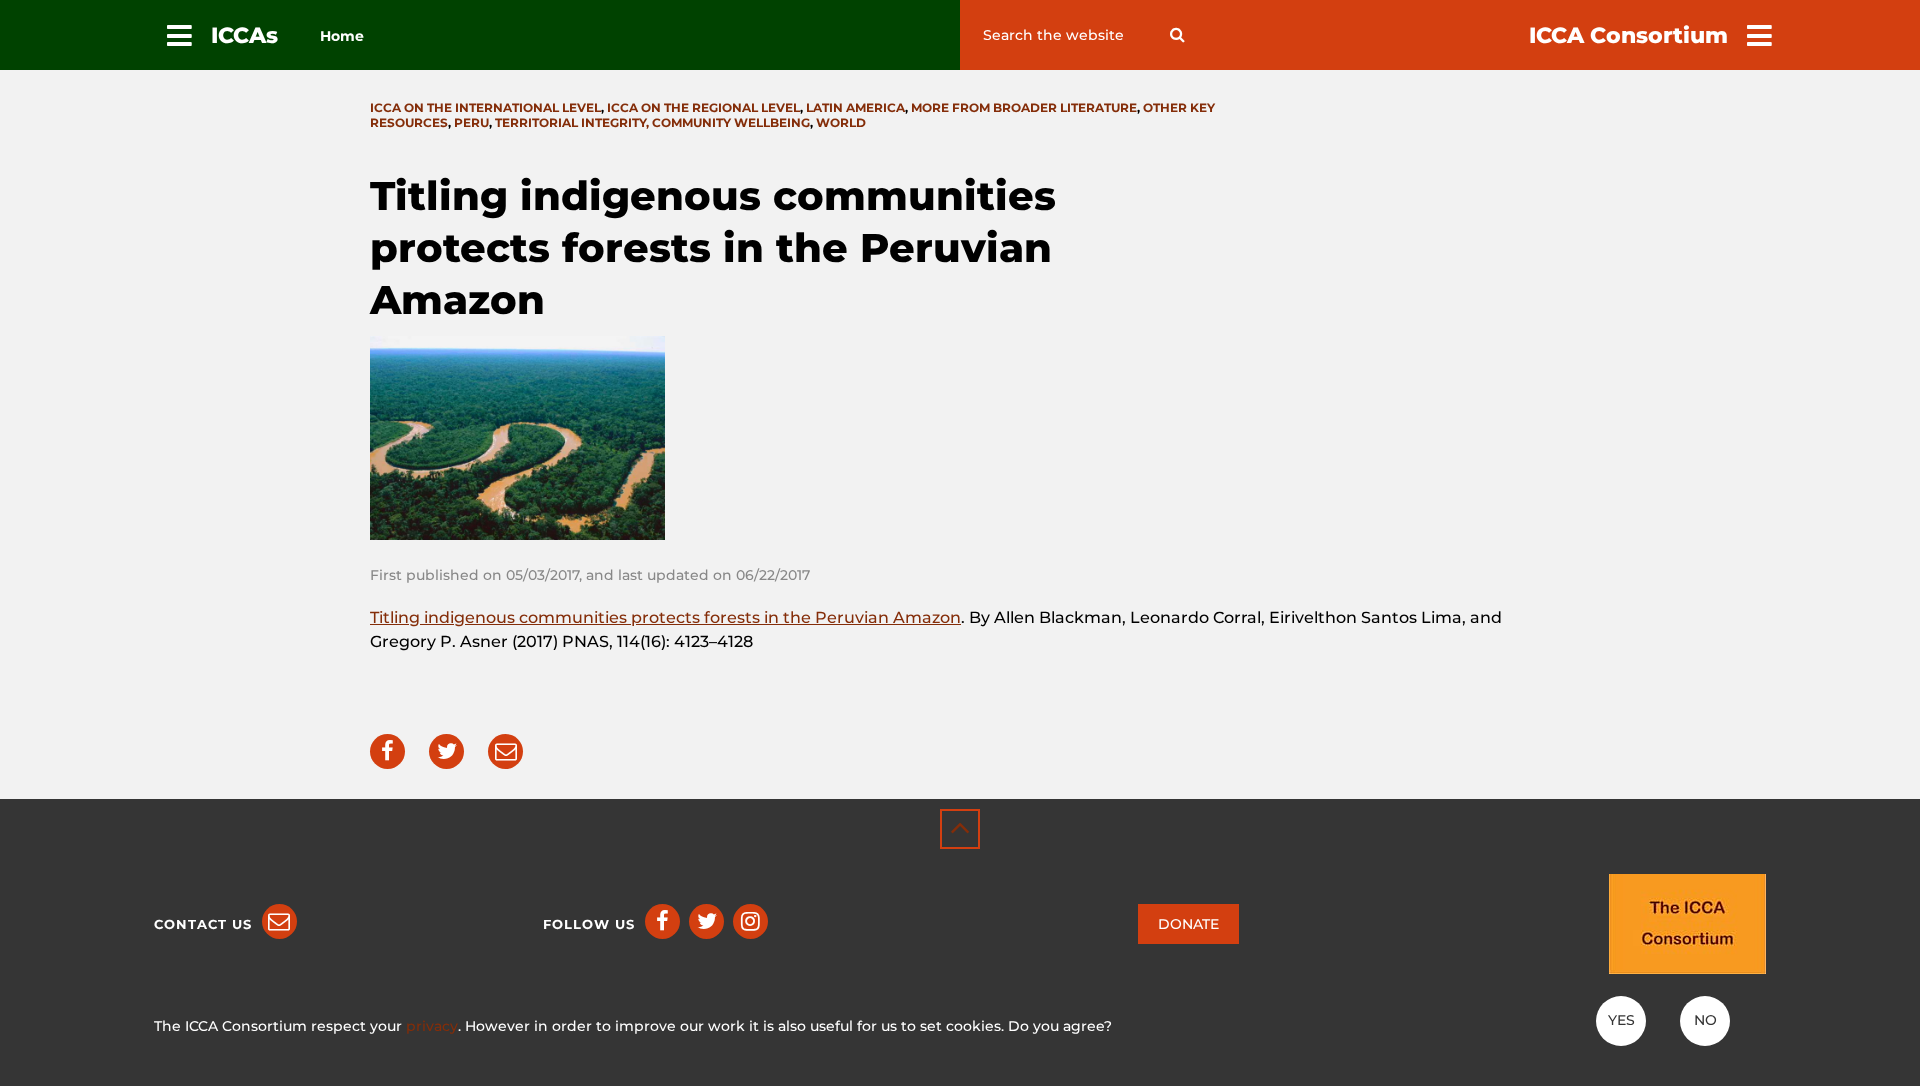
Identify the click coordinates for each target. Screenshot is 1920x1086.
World (841, 122)
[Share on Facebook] (387, 751)
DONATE (1188, 924)
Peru (471, 122)
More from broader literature (1024, 107)
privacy (432, 1026)
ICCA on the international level (485, 107)
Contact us (203, 924)
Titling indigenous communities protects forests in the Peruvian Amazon (665, 617)
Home (342, 36)
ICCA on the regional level (703, 107)
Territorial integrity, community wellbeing (652, 122)
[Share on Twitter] (446, 751)
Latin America (855, 107)
